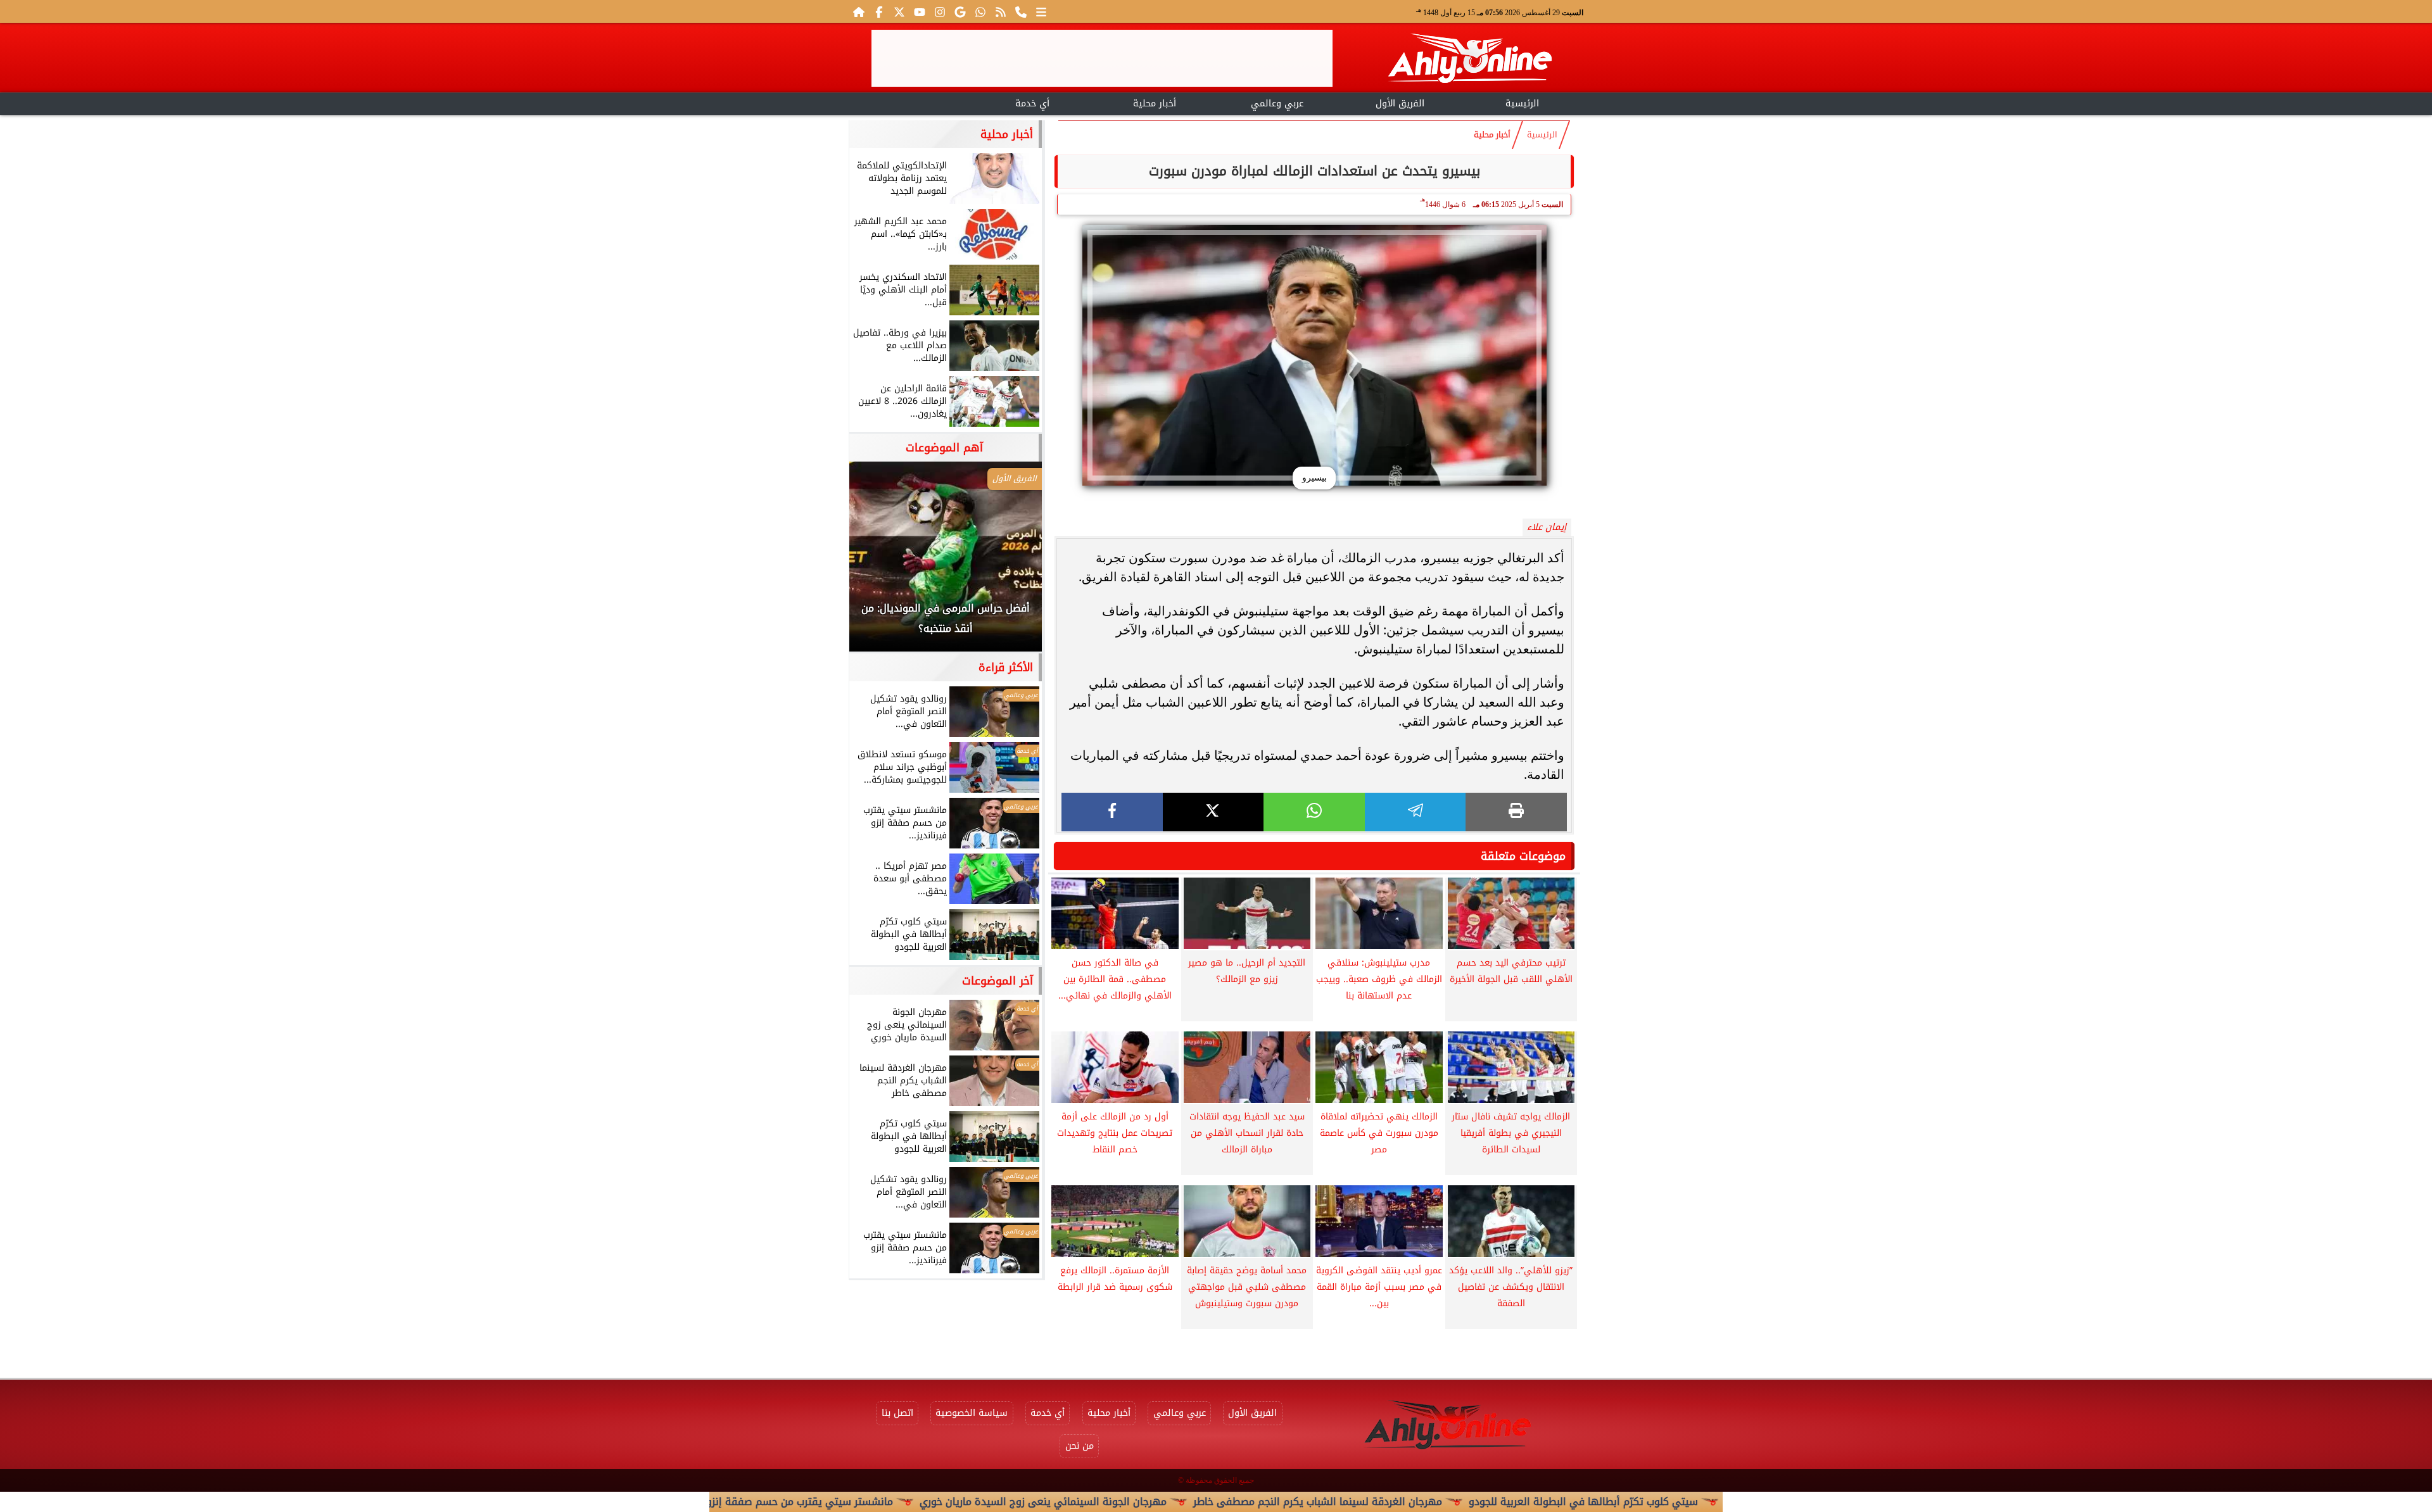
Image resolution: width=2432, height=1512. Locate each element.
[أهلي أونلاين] (1469, 60)
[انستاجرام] (940, 11)
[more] (1041, 11)
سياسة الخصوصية (972, 1413)
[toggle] (910, 102)
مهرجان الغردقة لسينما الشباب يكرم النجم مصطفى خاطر (1432, 1502)
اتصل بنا (897, 1413)
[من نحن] (1021, 11)
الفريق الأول (1400, 104)
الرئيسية (1522, 104)
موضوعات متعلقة (1523, 856)
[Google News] (960, 11)
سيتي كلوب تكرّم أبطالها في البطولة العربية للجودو (1697, 1502)
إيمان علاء (1547, 527)
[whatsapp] (1314, 812)
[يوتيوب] (920, 11)
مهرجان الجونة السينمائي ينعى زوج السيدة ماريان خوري (1157, 1502)
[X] (1213, 812)
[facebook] (1112, 812)
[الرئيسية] (859, 11)
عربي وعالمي (1277, 104)
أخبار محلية (1155, 104)
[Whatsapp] (980, 11)
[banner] (1102, 58)
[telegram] (1415, 812)
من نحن (1080, 1446)
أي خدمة (1032, 104)
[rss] (1001, 11)
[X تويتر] (899, 11)
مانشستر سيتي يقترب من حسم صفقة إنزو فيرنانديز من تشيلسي (865, 1502)
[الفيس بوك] (879, 11)
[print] (1516, 812)
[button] (876, 563)
